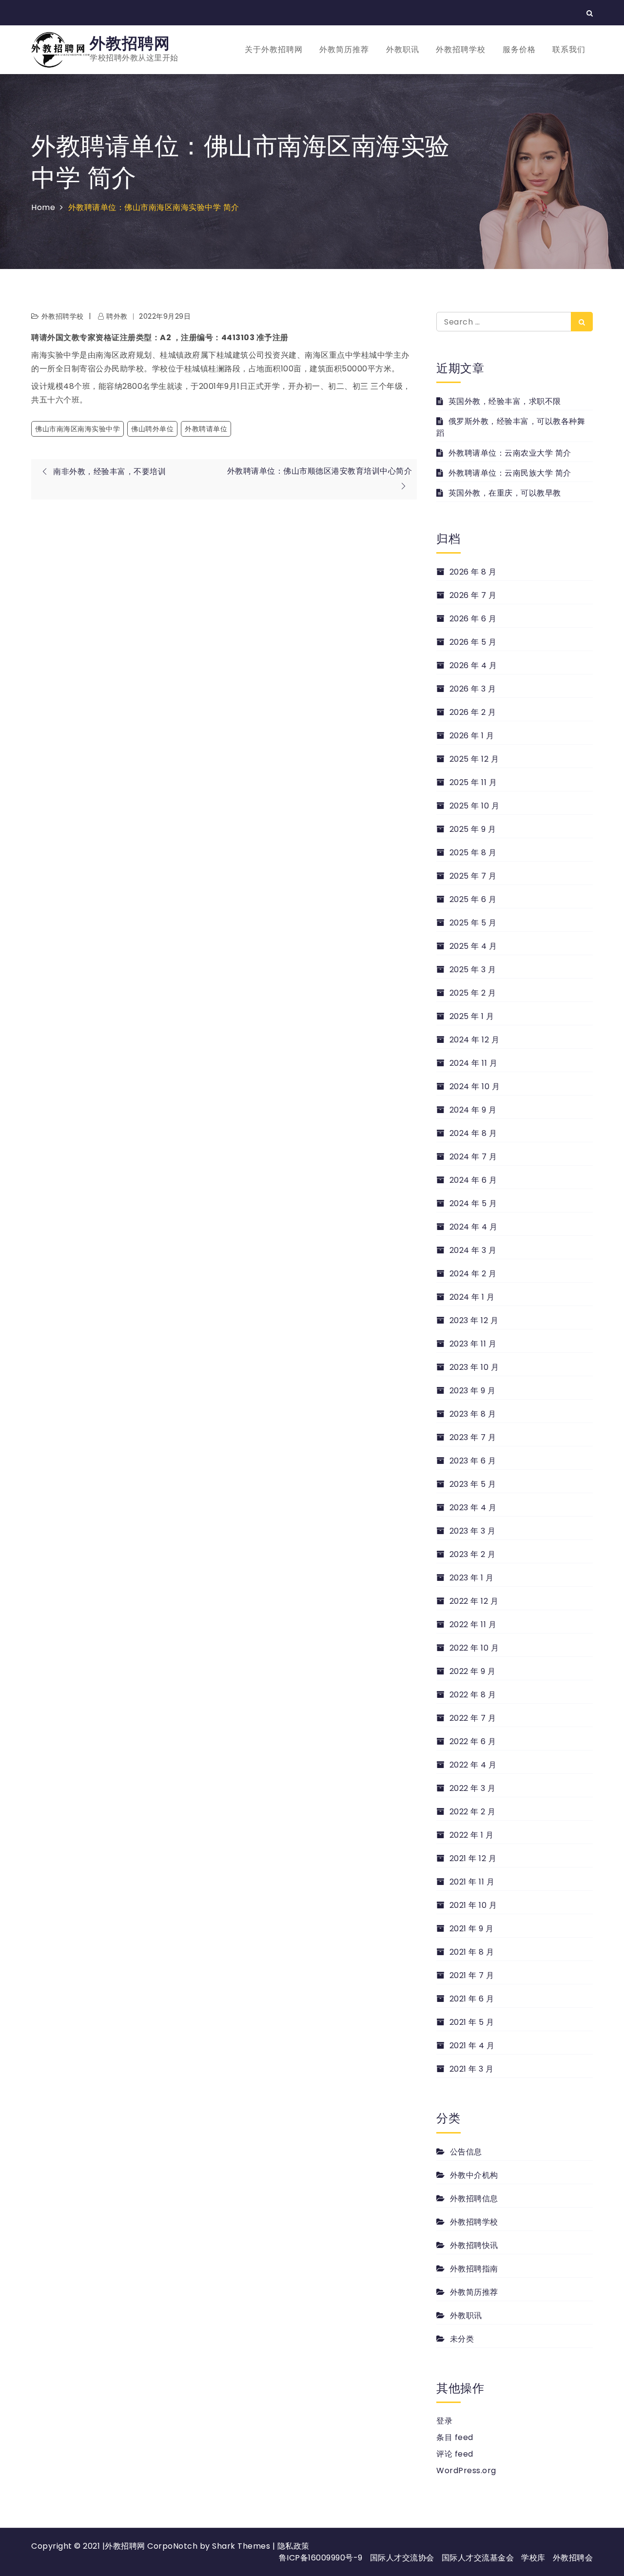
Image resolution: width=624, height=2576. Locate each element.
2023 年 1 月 (472, 1578)
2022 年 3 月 (473, 1788)
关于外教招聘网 (274, 49)
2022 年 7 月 (473, 1718)
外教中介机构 (474, 2175)
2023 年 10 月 (474, 1367)
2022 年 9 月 (473, 1671)
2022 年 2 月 (473, 1812)
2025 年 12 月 (474, 759)
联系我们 (569, 49)
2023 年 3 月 (473, 1531)
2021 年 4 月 (472, 2046)
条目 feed (455, 2437)
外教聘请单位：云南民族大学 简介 (510, 473)
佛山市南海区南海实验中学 (78, 429)
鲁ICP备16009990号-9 (321, 2558)
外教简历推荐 (344, 49)
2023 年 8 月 (473, 1414)
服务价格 (519, 49)
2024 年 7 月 (473, 1157)
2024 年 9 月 (473, 1110)
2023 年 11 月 (473, 1344)
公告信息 (466, 2152)
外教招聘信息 (474, 2199)
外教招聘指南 (474, 2269)
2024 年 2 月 (473, 1274)
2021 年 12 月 (473, 1858)
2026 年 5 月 (473, 642)
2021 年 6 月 (472, 1999)
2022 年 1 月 (472, 1835)
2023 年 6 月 (473, 1461)
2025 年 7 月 (473, 876)
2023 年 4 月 (473, 1508)
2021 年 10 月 (473, 1905)
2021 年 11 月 (472, 1882)
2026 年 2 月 (473, 712)
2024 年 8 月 (473, 1133)
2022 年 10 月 (474, 1648)
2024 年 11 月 (473, 1063)
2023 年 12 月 (474, 1320)
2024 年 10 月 (475, 1086)
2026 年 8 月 (473, 572)
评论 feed (455, 2454)
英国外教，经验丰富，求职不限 (505, 401)
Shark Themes (242, 2546)
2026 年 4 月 (473, 665)
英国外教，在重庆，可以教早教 (505, 493)
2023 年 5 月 (473, 1484)
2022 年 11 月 (473, 1624)
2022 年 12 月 (474, 1601)
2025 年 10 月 (474, 806)
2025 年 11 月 (473, 782)
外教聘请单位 (206, 429)
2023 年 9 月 (473, 1391)
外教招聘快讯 (474, 2245)
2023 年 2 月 (473, 1554)
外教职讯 (403, 49)
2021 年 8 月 (472, 1952)
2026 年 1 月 (472, 736)
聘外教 (117, 316)
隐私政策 (293, 2546)
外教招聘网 (130, 43)
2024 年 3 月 (473, 1250)
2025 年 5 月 (473, 923)
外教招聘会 (573, 2558)
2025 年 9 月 (473, 829)
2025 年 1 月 (472, 1016)
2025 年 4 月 (473, 946)
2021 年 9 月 (472, 1929)
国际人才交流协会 (402, 2558)
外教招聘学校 (461, 49)
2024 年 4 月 (474, 1227)
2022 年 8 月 (473, 1695)
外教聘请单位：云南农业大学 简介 (510, 453)
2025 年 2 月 (473, 993)
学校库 (533, 2558)
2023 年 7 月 (473, 1437)
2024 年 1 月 (472, 1297)
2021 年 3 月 (472, 2069)
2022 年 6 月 (473, 1741)
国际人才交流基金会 (478, 2558)
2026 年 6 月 (473, 619)
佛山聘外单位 (152, 429)
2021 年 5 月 (472, 2022)
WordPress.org (466, 2470)
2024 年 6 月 (473, 1180)
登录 (444, 2421)
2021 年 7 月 (472, 1975)
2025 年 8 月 (473, 853)
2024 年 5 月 (473, 1203)
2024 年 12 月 (474, 1040)
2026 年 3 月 (473, 689)
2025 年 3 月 (473, 970)
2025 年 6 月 (473, 899)
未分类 (462, 2339)
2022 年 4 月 (473, 1765)
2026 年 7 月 (473, 595)
